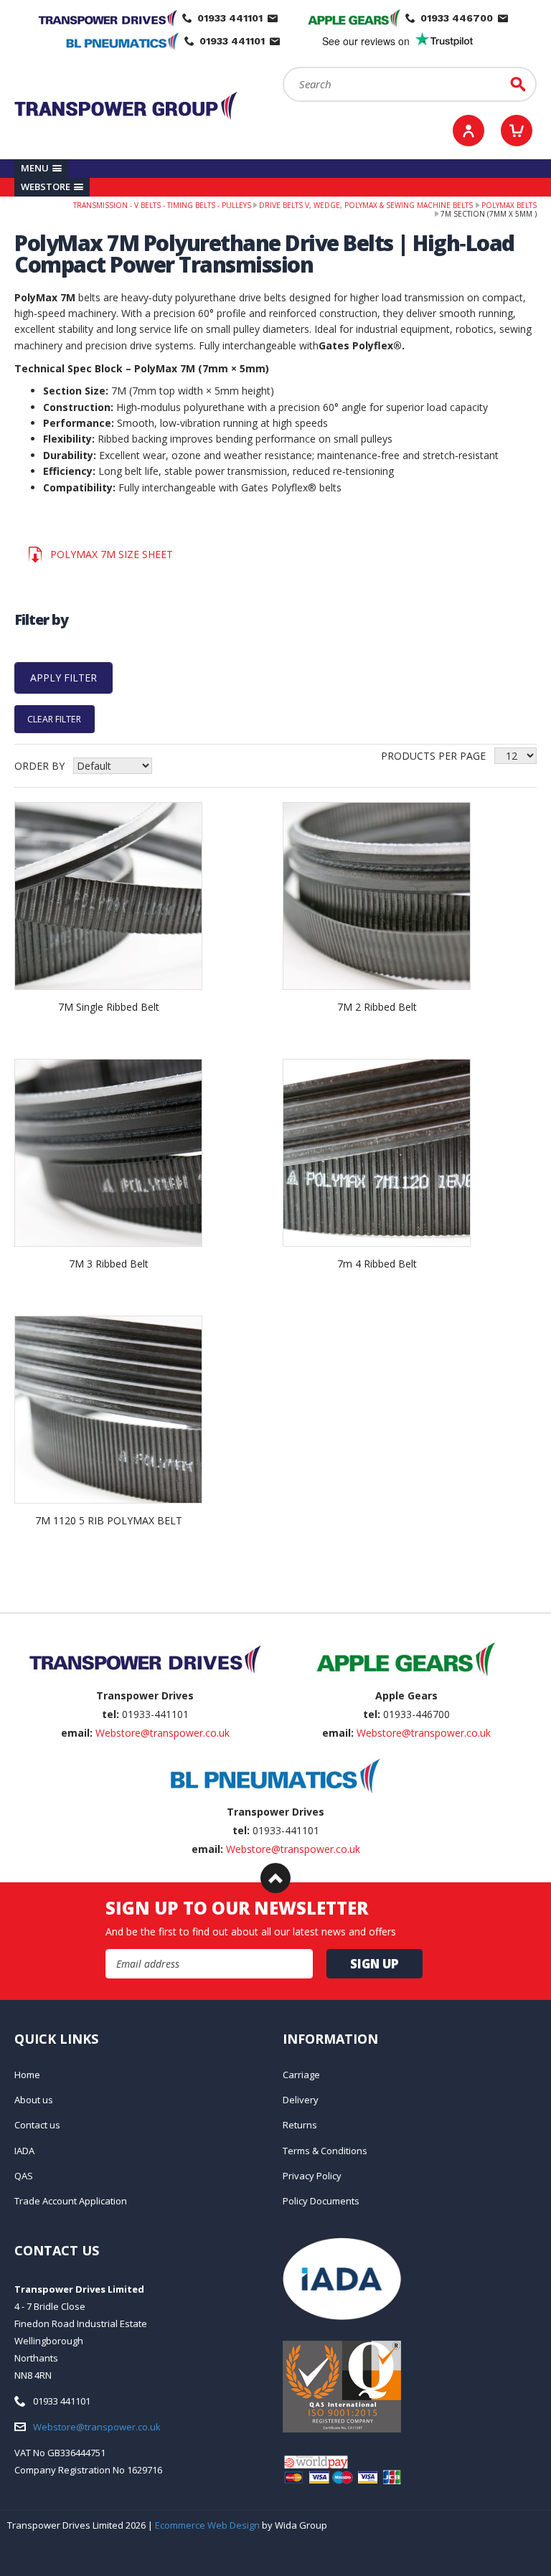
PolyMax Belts (509, 205)
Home (27, 2075)
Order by (39, 766)
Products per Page (433, 756)
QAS (24, 2176)
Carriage (301, 2075)
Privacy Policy (312, 2176)
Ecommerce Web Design (207, 2525)
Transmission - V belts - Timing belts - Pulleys (162, 205)
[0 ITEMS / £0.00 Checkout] (517, 131)
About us (34, 2100)
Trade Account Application (71, 2201)
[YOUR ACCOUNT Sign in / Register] (468, 131)
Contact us (37, 2125)
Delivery (301, 2100)
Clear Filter (54, 719)
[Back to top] (275, 1878)
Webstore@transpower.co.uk (163, 1733)
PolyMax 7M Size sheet (112, 554)
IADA (24, 2151)
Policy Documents (321, 2201)
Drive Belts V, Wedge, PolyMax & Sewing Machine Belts (366, 205)
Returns (300, 2125)
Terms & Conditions (325, 2151)
